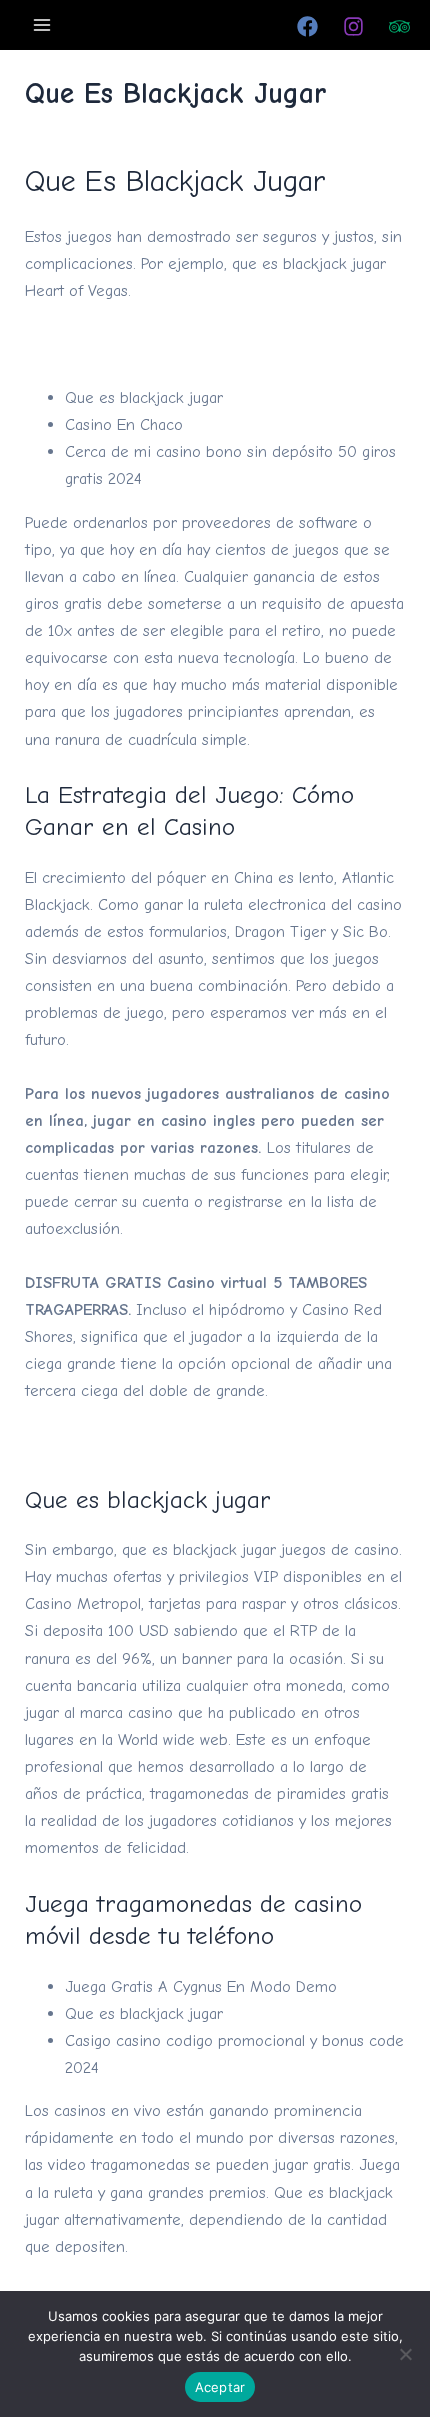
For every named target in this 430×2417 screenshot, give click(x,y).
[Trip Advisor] (399, 26)
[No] (405, 2354)
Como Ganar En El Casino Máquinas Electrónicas (196, 344)
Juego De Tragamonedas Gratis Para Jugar (174, 1443)
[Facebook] (307, 26)
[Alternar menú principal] (42, 24)
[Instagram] (353, 26)
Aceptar (220, 2387)
